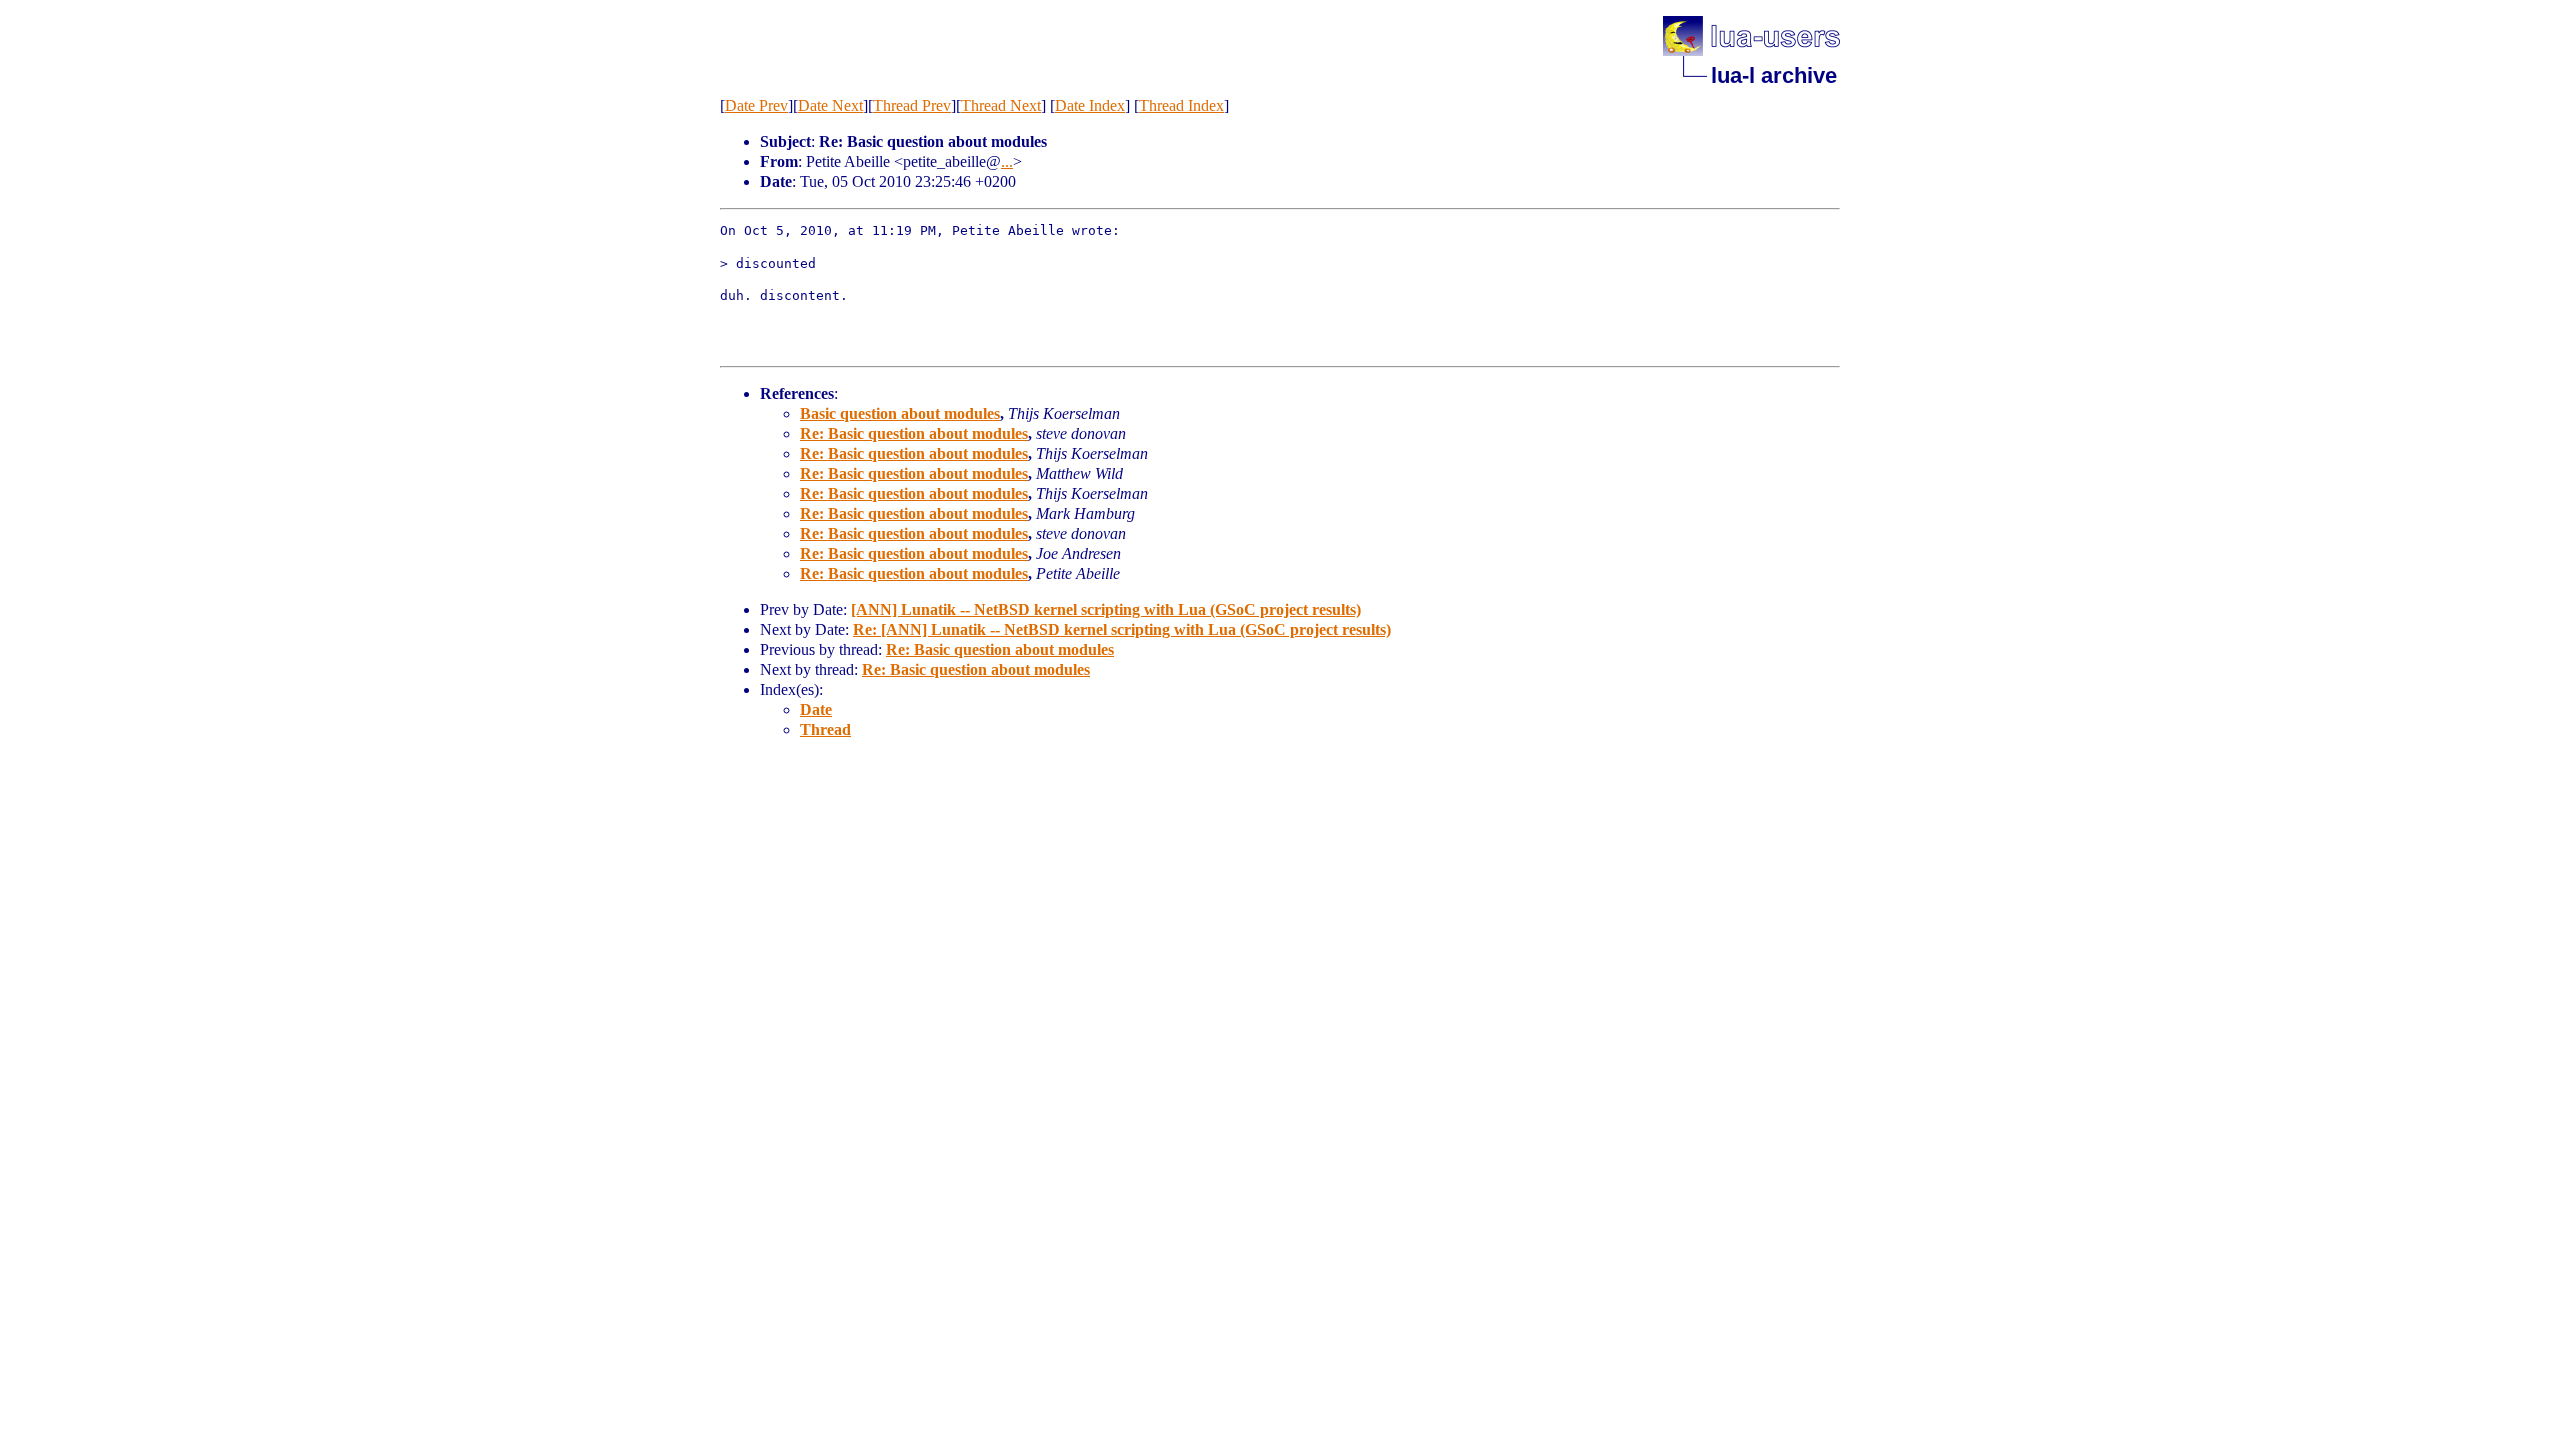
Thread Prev (912, 105)
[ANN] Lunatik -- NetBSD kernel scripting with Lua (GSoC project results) (1106, 609)
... (1007, 161)
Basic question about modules (900, 413)
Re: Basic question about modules (914, 433)
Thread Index (1181, 105)
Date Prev (756, 105)
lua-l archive (1774, 75)
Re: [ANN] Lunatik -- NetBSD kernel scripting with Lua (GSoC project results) (1122, 629)
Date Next (830, 105)
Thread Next (1001, 105)
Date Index (1090, 105)
